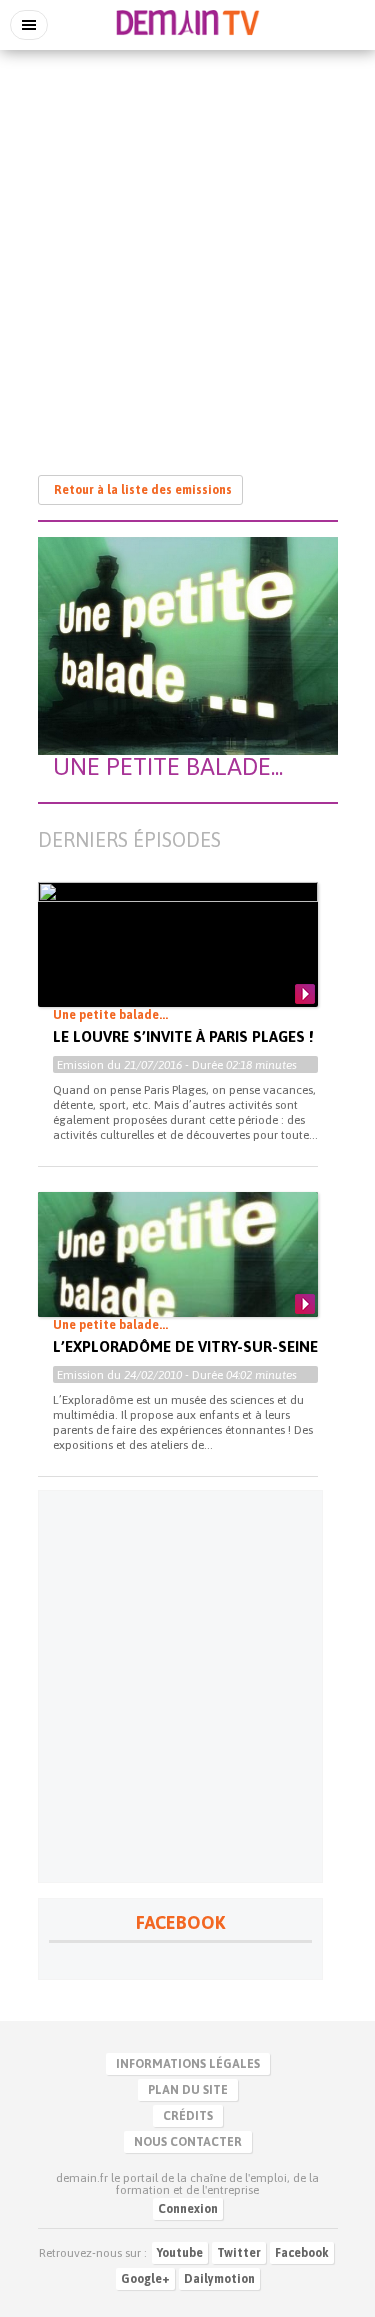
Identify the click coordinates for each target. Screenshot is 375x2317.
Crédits (188, 2116)
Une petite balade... (110, 1015)
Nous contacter (188, 2142)
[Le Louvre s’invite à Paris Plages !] (178, 966)
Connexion (188, 2209)
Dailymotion (219, 2279)
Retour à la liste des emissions (143, 490)
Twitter (239, 2253)
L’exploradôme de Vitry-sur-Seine (185, 1346)
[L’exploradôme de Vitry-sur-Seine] (178, 1271)
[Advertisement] (187, 252)
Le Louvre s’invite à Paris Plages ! (183, 1036)
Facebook (302, 2253)
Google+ (145, 2279)
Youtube (180, 2253)
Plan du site (188, 2090)
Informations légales (188, 2064)
